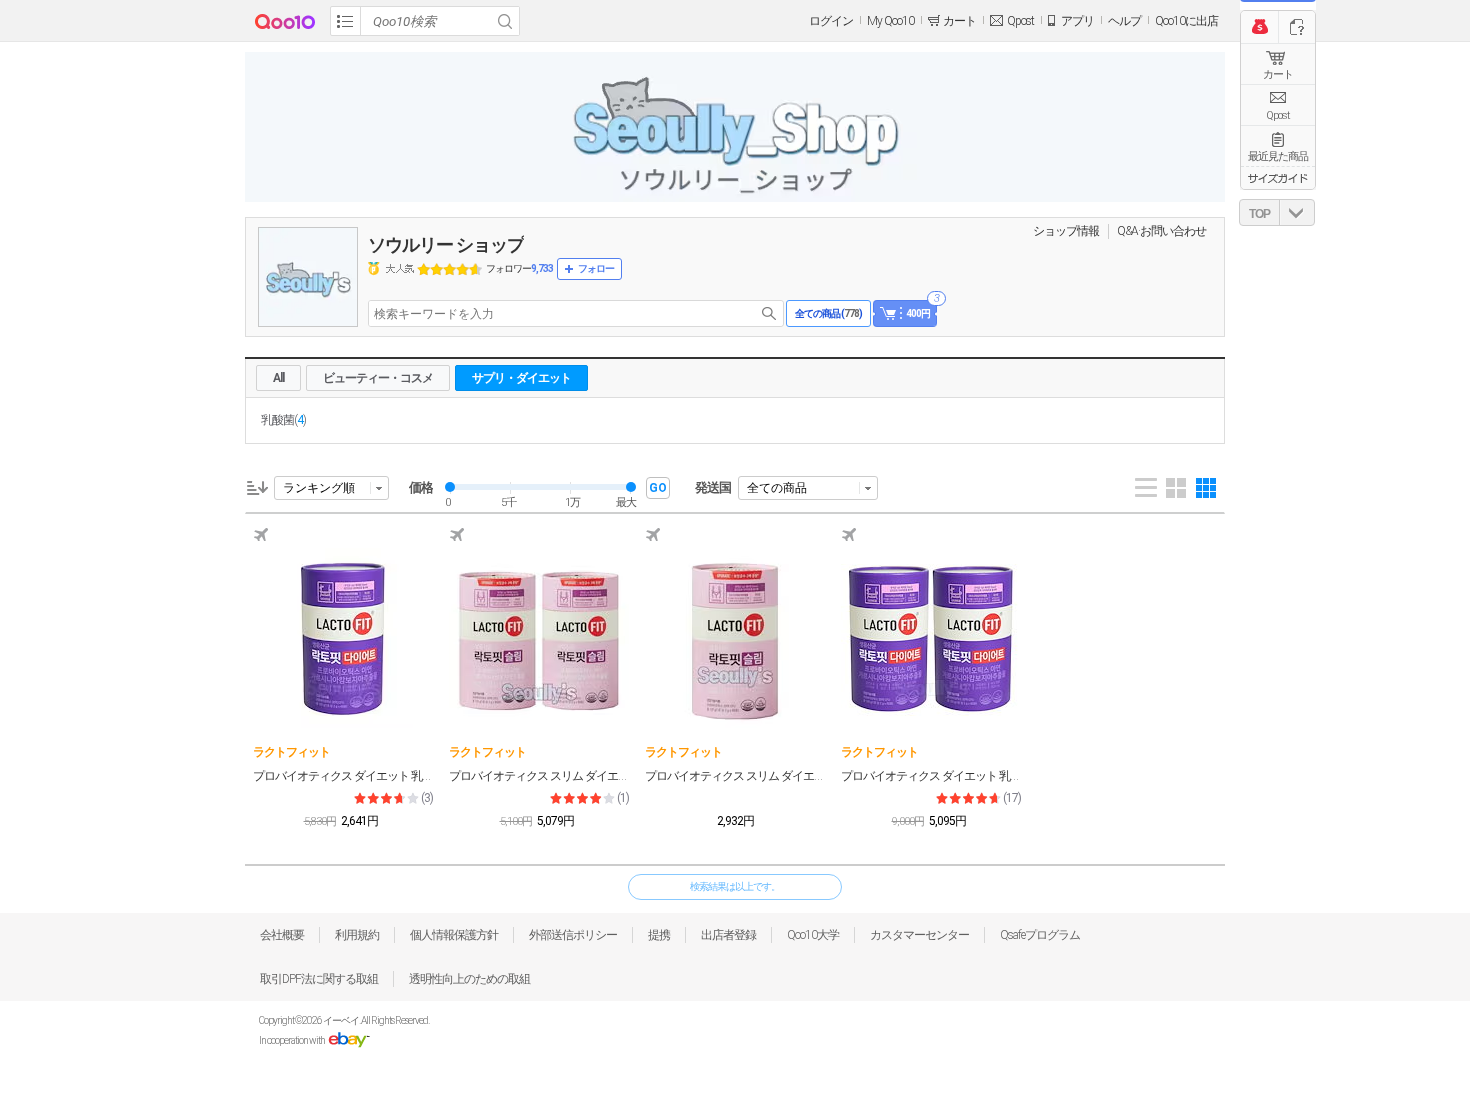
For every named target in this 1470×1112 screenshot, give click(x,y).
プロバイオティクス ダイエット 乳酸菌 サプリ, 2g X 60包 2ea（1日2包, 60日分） (931, 776)
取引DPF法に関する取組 (319, 979)
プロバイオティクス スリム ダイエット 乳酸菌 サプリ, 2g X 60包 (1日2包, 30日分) (735, 776)
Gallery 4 (1176, 488)
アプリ (1077, 21)
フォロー (596, 268)
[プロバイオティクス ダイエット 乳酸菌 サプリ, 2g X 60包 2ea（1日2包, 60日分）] (931, 638)
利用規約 (357, 935)
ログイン (831, 21)
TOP (1259, 214)
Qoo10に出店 (1186, 21)
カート (1278, 74)
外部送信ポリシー (573, 935)
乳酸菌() (283, 420)
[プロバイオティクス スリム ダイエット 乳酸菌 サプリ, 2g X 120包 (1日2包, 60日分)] (539, 638)
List (1146, 488)
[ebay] (348, 1040)
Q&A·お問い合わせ (1161, 231)
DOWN (1297, 212)
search (769, 313)
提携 (659, 935)
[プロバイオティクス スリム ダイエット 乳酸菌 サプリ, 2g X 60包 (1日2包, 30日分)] (735, 638)
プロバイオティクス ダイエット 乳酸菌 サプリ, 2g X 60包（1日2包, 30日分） (343, 776)
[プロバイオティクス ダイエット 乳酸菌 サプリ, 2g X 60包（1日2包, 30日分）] (343, 638)
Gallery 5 (1206, 488)
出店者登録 (728, 935)
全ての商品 (777, 488)
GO (658, 488)
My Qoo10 (890, 21)
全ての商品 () (828, 313)
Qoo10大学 (813, 935)
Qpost (1020, 21)
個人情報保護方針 (454, 935)
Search (505, 21)
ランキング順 (319, 488)
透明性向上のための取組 (469, 979)
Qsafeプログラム (1040, 935)
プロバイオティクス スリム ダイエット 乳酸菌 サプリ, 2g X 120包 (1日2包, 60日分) (539, 776)
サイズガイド (1278, 178)
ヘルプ (1124, 21)
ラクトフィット (291, 752)
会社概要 (282, 935)
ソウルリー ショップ (446, 244)
